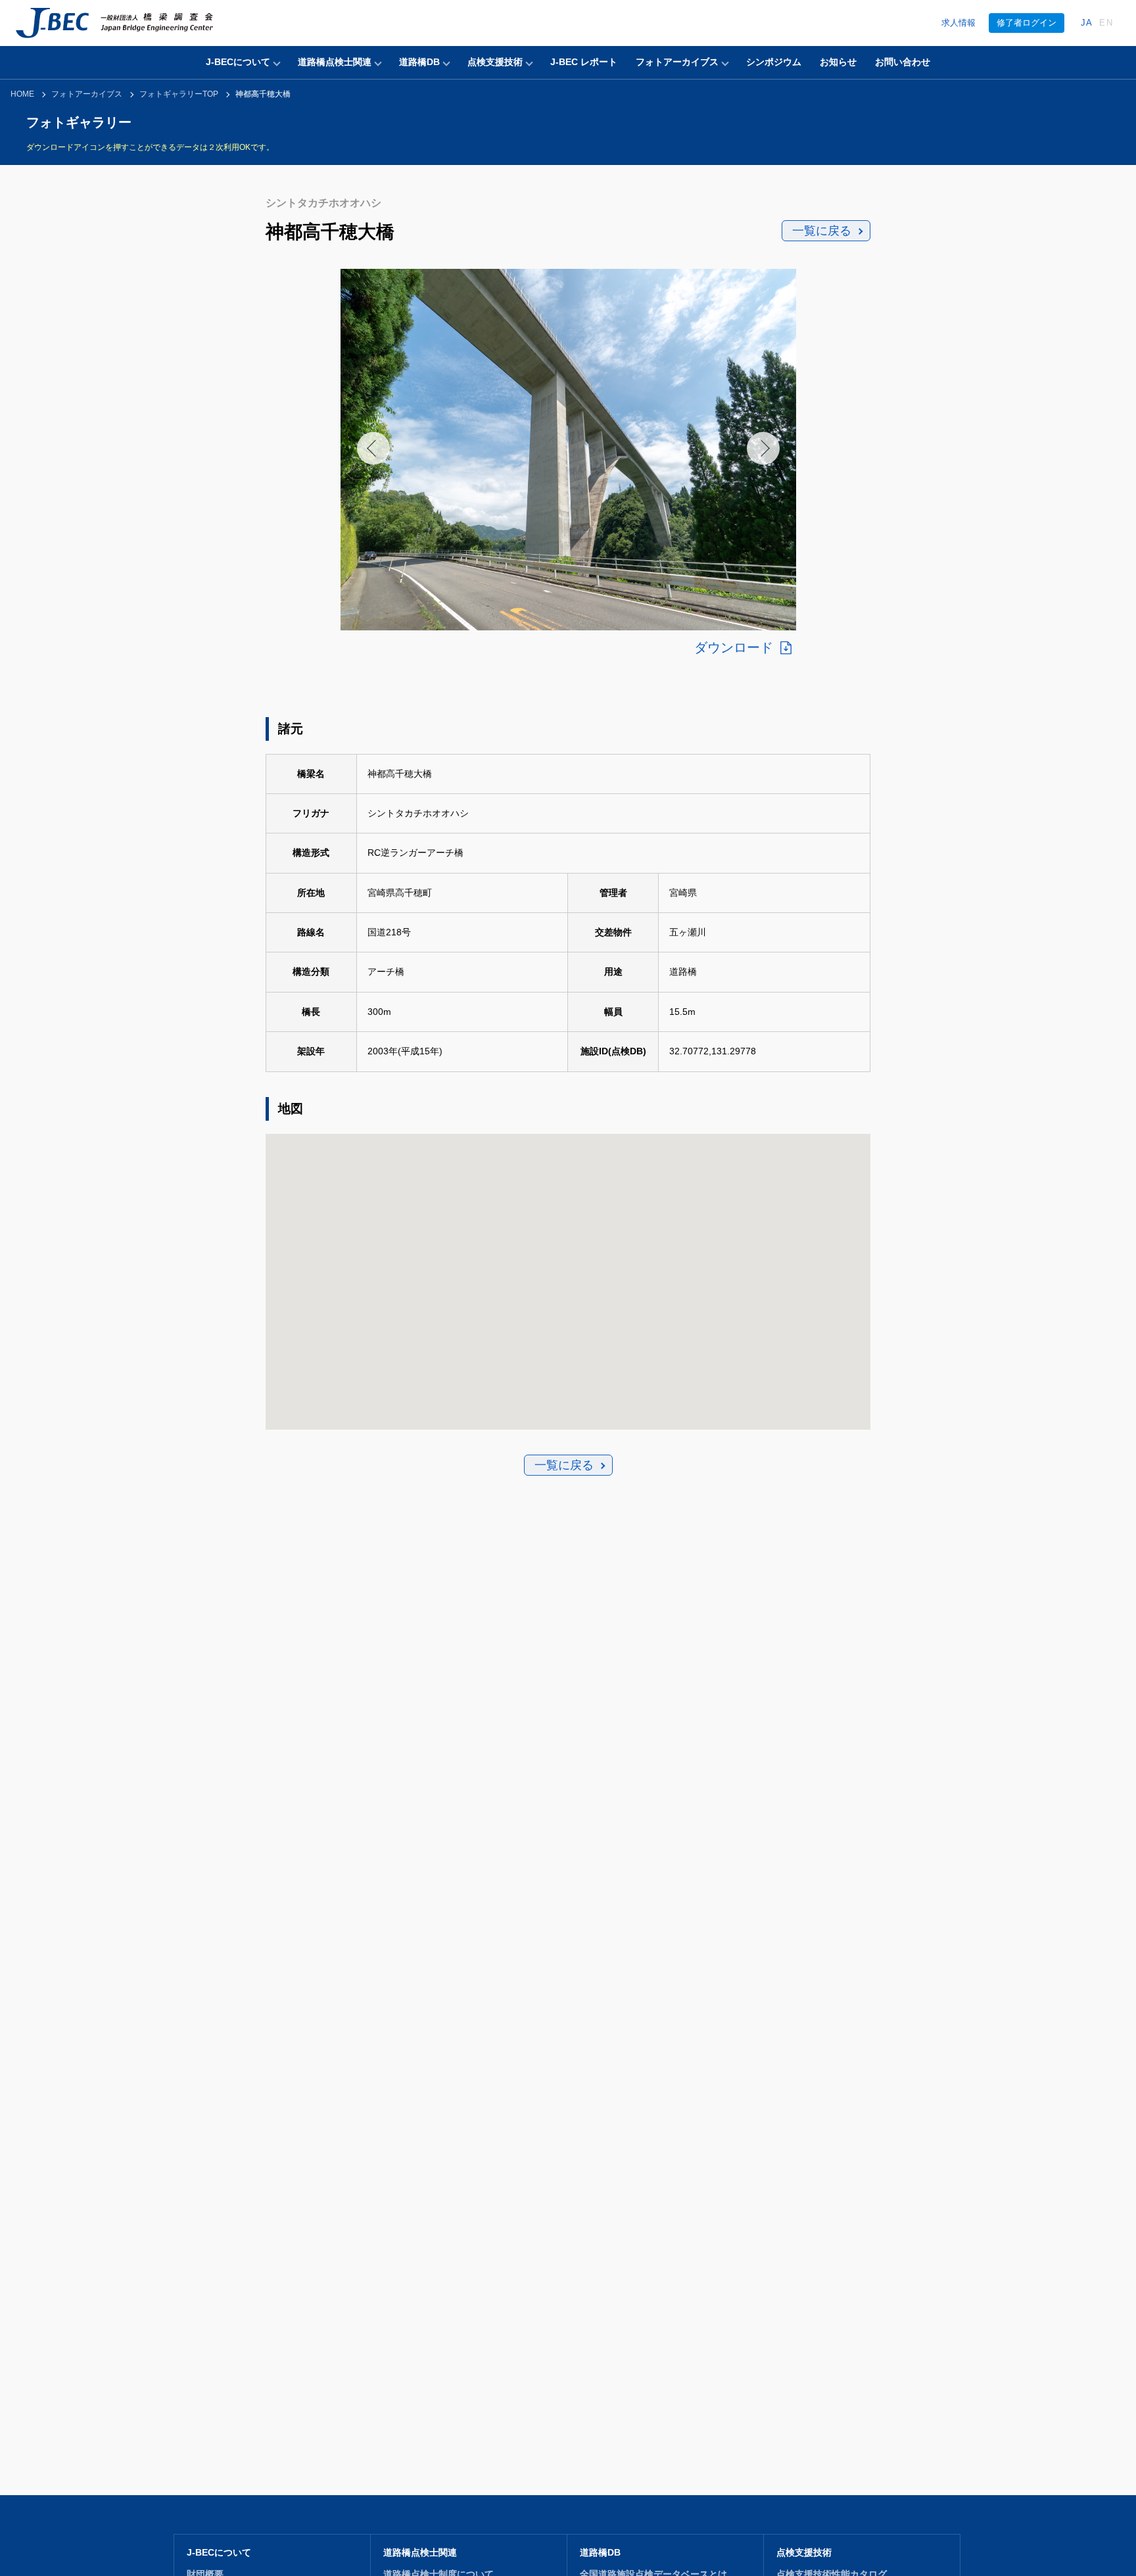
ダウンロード (734, 647)
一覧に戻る (822, 231)
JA (1087, 23)
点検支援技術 (495, 62)
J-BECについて (238, 62)
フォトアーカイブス (677, 62)
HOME (22, 94)
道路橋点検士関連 (335, 62)
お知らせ (838, 62)
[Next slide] (763, 448)
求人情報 (958, 23)
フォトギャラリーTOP (179, 94)
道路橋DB (419, 62)
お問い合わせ (903, 62)
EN (1106, 23)
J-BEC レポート (584, 62)
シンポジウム (774, 62)
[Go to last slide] (373, 448)
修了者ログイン (1027, 23)
